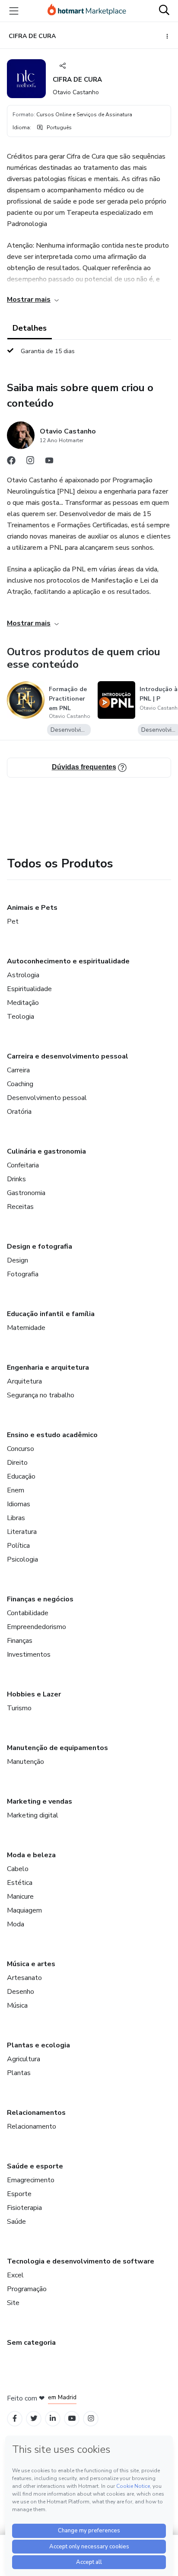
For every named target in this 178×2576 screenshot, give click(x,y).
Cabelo (18, 1869)
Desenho (21, 1992)
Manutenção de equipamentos (57, 1748)
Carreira (18, 1070)
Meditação (23, 1003)
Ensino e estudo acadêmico (52, 1435)
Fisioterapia (24, 2208)
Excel (15, 2275)
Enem (16, 1490)
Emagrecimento (31, 2180)
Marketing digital (33, 1815)
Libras (16, 1518)
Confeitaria (23, 1165)
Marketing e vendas (40, 1801)
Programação (27, 2289)
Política (18, 1546)
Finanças (20, 1641)
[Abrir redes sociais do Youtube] (49, 462)
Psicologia (22, 1559)
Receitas (20, 1207)
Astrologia (23, 975)
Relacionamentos (36, 2113)
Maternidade (26, 1328)
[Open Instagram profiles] (91, 2418)
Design (17, 1260)
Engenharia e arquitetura (48, 1368)
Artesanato (24, 1978)
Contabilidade (28, 1613)
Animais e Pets (32, 908)
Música (17, 2005)
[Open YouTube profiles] (72, 2418)
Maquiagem (24, 1910)
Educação (21, 1476)
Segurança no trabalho (41, 1395)
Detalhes (30, 328)
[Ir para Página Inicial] (87, 11)
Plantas (19, 2073)
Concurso (21, 1449)
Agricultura (24, 2059)
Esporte (19, 2194)
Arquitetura (24, 1381)
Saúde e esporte (35, 2166)
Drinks (16, 1179)
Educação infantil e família (51, 1314)
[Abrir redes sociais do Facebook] (11, 462)
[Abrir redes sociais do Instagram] (30, 462)
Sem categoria (31, 2343)
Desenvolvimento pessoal (47, 1098)
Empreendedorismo (37, 1627)
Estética (20, 1883)
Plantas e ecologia (38, 2045)
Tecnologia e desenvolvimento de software (81, 2261)
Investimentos (29, 1655)
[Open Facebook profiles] (15, 2418)
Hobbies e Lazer (34, 1694)
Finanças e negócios (40, 1599)
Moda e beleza (31, 1855)
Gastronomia (26, 1193)
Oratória (19, 1112)
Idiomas (19, 1504)
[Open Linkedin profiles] (53, 2418)
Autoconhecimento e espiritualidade (68, 961)
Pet (13, 921)
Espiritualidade (29, 989)
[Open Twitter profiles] (34, 2418)
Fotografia (23, 1274)
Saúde (16, 2222)
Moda (16, 1924)
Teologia (21, 1017)
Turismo (19, 1708)
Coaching (20, 1084)
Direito (17, 1463)
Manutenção (25, 1762)
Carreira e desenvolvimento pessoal (68, 1056)
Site (13, 2303)
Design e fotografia (40, 1247)
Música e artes (31, 1964)
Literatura (22, 1532)
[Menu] (14, 11)
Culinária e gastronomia (46, 1151)
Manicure (20, 1897)
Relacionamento (32, 2126)
